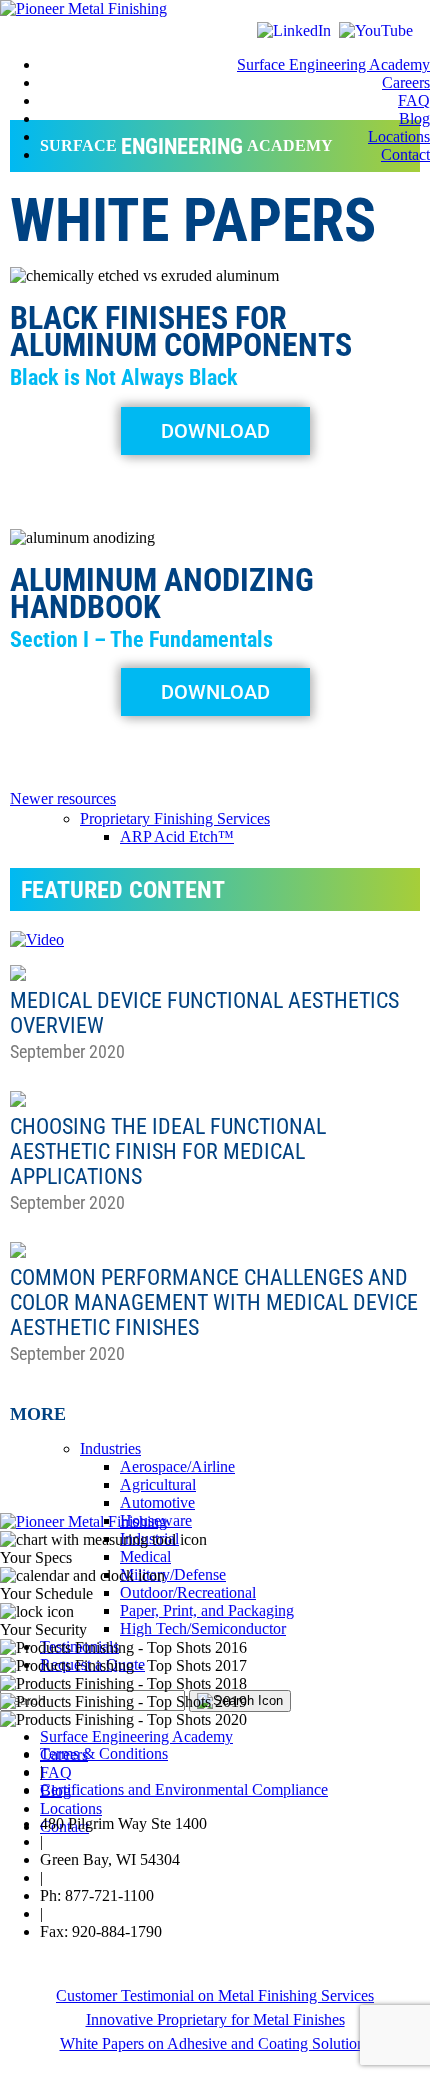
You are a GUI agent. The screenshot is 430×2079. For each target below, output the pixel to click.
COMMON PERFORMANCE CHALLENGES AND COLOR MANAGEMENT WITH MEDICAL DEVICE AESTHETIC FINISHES (214, 1302)
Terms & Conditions (104, 1753)
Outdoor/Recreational (188, 1592)
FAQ (414, 100)
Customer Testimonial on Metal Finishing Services (215, 1995)
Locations (399, 136)
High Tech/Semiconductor (203, 1628)
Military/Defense (173, 1574)
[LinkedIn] (296, 30)
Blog (414, 118)
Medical (145, 1556)
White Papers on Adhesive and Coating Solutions (215, 2043)
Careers (406, 82)
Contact (405, 154)
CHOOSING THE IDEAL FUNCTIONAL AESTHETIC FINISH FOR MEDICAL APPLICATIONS (168, 1151)
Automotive (157, 1502)
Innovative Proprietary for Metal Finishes (215, 2019)
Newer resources (63, 798)
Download (215, 431)
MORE (38, 1414)
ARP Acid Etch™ (177, 836)
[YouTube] (376, 30)
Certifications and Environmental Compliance (184, 1789)
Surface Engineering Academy (333, 64)
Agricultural (158, 1484)
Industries (110, 1448)
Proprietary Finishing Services (175, 818)
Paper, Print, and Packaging (207, 1610)
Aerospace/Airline (177, 1466)
